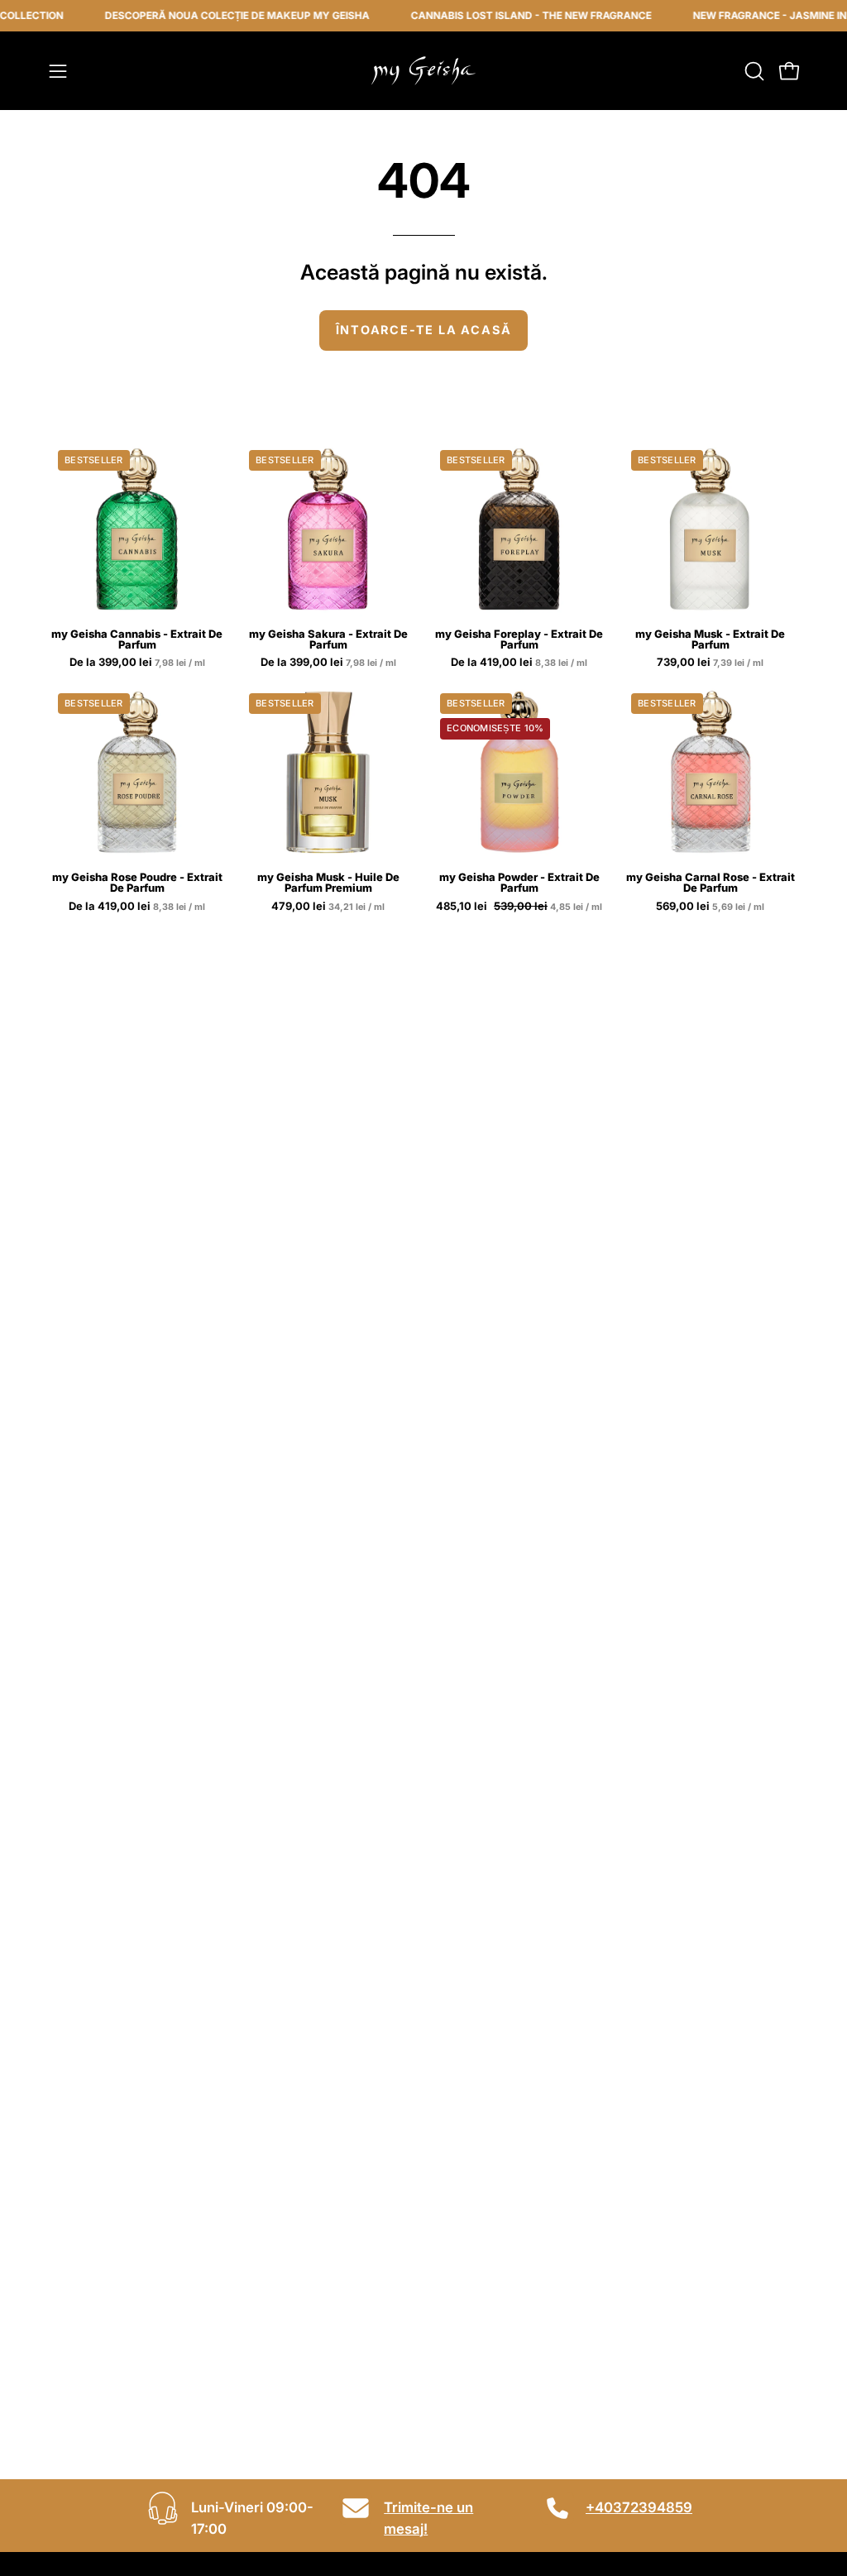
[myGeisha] (423, 71)
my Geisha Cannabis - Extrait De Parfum (137, 639)
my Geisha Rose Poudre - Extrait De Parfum (137, 883)
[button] (753, 71)
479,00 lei (329, 907)
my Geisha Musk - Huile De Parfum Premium (328, 883)
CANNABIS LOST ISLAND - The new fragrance (506, 15)
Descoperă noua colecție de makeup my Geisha (212, 15)
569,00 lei (711, 907)
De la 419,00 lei (520, 663)
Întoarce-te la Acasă (424, 330)
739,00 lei (711, 663)
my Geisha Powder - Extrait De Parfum (519, 883)
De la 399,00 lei (139, 663)
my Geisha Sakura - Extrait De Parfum (328, 639)
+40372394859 (639, 2507)
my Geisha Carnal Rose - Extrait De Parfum (711, 883)
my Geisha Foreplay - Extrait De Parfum (519, 639)
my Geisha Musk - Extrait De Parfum (710, 639)
